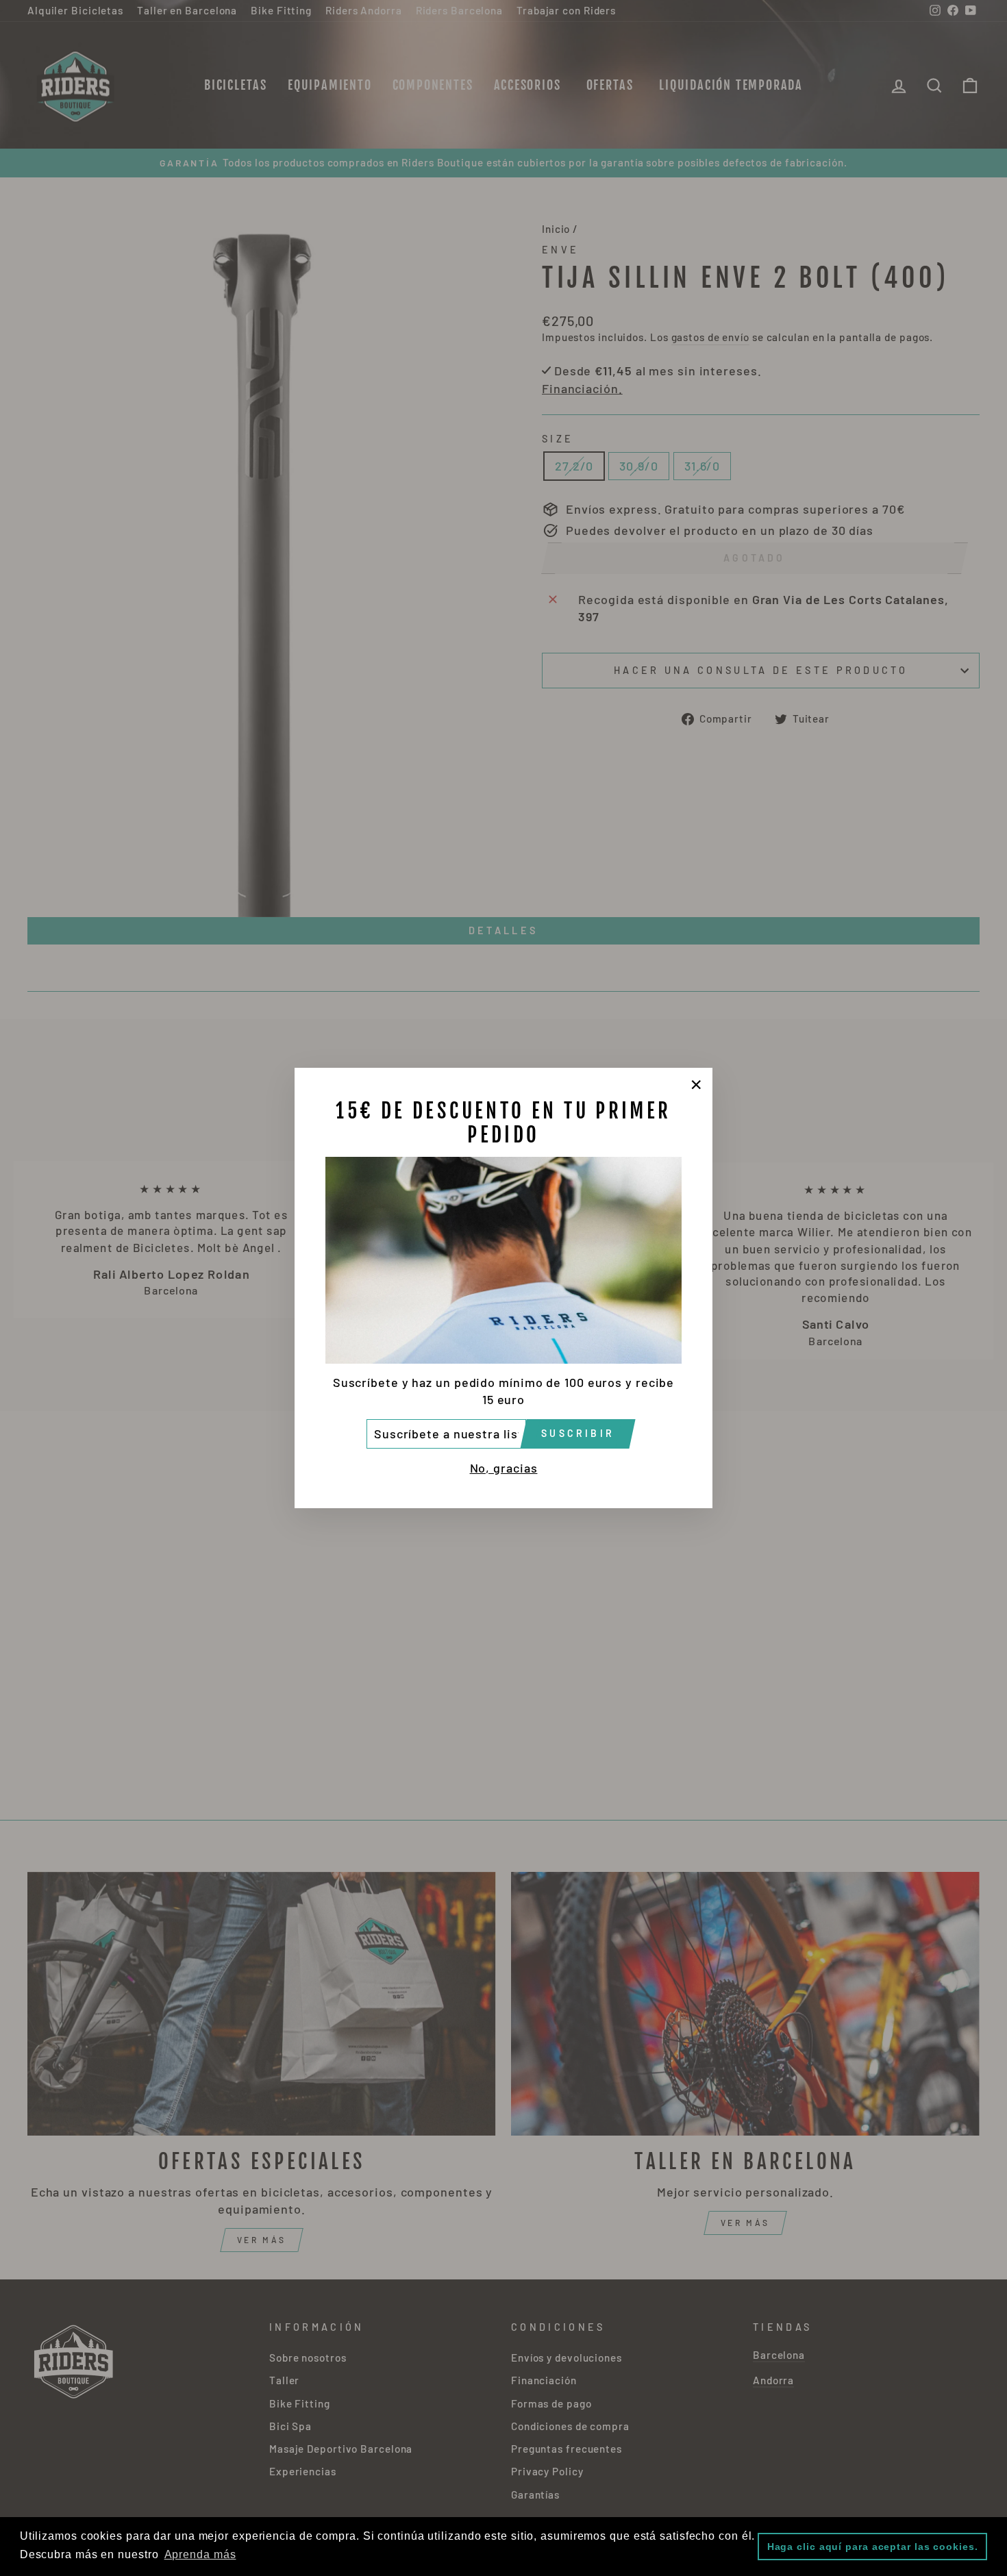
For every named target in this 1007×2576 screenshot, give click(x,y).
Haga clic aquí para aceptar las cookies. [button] (873, 2547)
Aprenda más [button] (200, 2554)
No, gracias (504, 1468)
